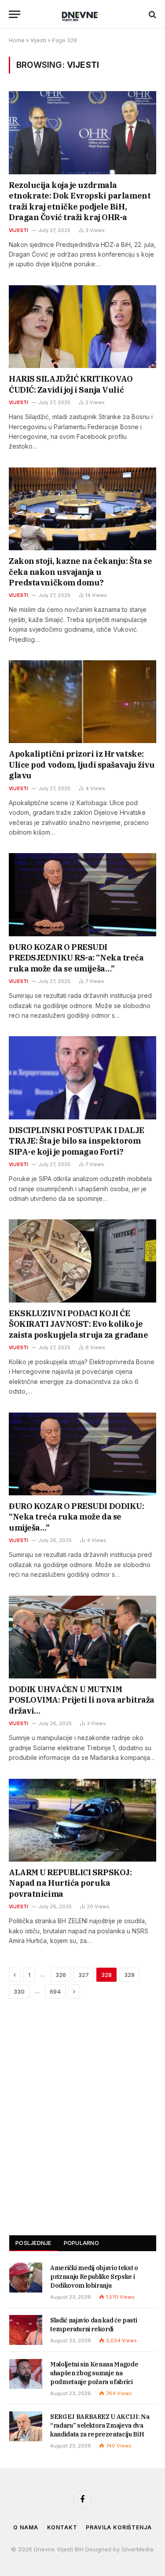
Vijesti (38, 40)
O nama (26, 2527)
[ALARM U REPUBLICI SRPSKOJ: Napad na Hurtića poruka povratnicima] (82, 1820)
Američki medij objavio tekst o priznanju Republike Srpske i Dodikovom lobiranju (94, 2277)
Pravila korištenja (119, 2527)
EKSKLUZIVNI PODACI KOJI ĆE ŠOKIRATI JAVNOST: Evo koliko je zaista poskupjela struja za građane (78, 1324)
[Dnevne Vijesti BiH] (82, 14)
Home (17, 40)
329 (129, 1975)
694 (55, 1991)
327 (84, 1975)
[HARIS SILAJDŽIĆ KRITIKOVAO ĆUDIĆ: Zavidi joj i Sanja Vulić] (82, 327)
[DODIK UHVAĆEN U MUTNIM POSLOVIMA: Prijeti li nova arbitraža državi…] (82, 1637)
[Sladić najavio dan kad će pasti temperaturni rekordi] (26, 2330)
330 (19, 1991)
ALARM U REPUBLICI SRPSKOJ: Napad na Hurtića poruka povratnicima (70, 1883)
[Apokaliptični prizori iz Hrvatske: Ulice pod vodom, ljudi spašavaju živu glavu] (82, 702)
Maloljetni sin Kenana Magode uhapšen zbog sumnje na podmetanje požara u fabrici (94, 2373)
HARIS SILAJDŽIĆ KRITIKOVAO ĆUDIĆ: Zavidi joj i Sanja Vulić (71, 384)
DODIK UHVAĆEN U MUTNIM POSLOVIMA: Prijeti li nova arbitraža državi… (82, 1700)
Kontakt (62, 2527)
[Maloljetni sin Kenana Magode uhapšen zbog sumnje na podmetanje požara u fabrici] (26, 2374)
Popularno (81, 2243)
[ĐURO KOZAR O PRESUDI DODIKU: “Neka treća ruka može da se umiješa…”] (82, 1454)
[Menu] (15, 14)
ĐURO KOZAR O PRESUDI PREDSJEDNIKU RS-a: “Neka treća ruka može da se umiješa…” (76, 958)
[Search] (152, 14)
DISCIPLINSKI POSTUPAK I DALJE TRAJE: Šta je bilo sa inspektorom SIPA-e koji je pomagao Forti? (77, 1141)
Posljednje (33, 2243)
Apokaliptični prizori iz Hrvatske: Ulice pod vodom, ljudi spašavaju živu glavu (82, 765)
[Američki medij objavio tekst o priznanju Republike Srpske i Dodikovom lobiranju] (26, 2278)
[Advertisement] (82, 2123)
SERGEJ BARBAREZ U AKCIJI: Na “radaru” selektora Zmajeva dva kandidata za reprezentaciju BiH (100, 2425)
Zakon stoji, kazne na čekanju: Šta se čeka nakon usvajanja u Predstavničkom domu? (80, 572)
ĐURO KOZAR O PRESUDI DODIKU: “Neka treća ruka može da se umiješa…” (76, 1517)
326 (61, 1975)
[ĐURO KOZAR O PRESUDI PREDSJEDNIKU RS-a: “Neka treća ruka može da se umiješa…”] (82, 894)
